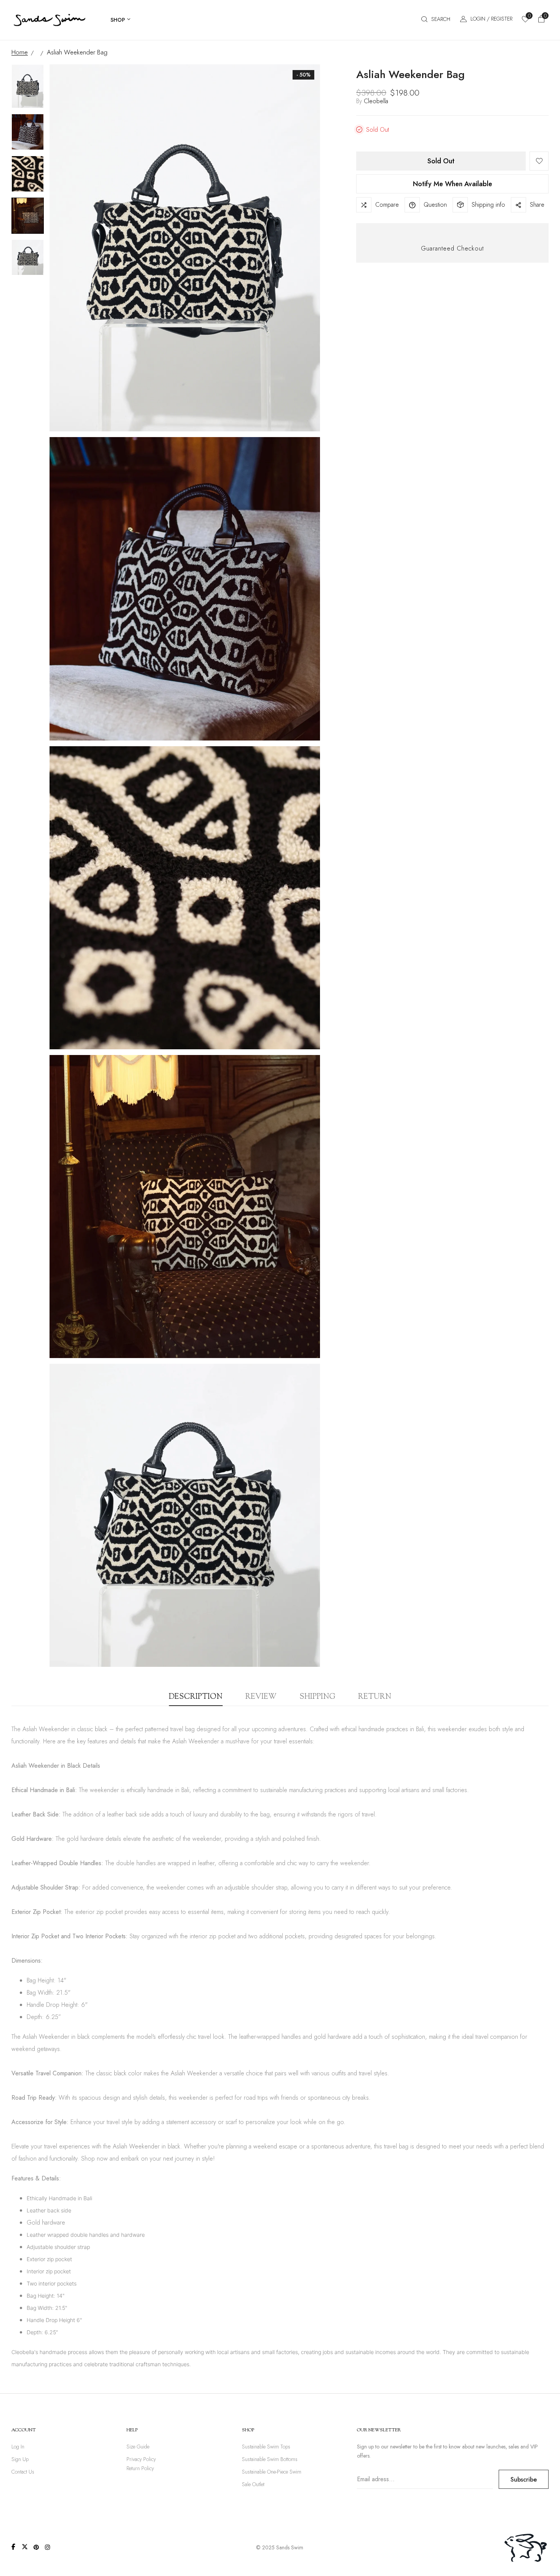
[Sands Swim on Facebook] (13, 2547)
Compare (387, 205)
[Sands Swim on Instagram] (48, 2547)
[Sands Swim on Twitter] (25, 2547)
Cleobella (376, 101)
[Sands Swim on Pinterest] (36, 2547)
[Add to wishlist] (539, 161)
